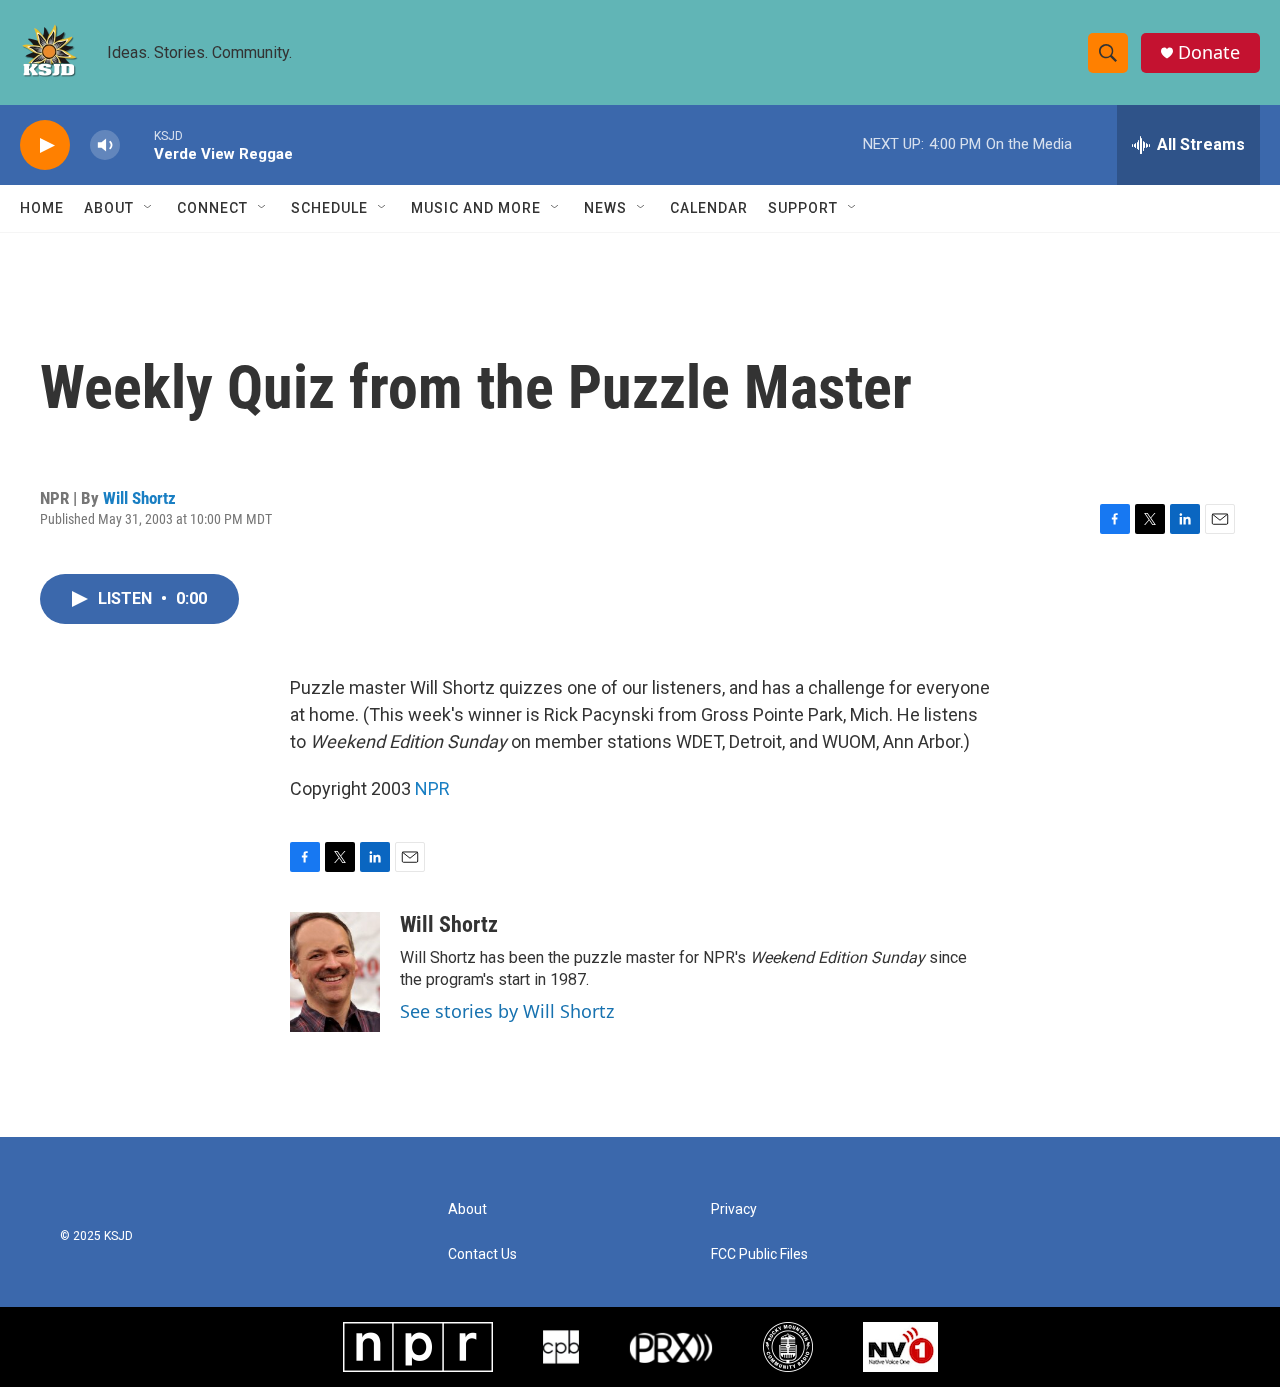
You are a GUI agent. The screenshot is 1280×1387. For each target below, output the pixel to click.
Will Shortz (139, 498)
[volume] (105, 145)
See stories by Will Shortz (507, 1011)
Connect (212, 208)
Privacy (734, 1209)
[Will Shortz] (335, 972)
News (605, 208)
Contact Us (482, 1254)
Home (42, 208)
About (109, 208)
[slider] (137, 144)
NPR (432, 788)
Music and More (476, 208)
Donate (1209, 52)
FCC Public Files (759, 1254)
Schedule (329, 208)
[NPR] (418, 1347)
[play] (45, 145)
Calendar (709, 208)
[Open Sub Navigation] (149, 208)
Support (803, 208)
